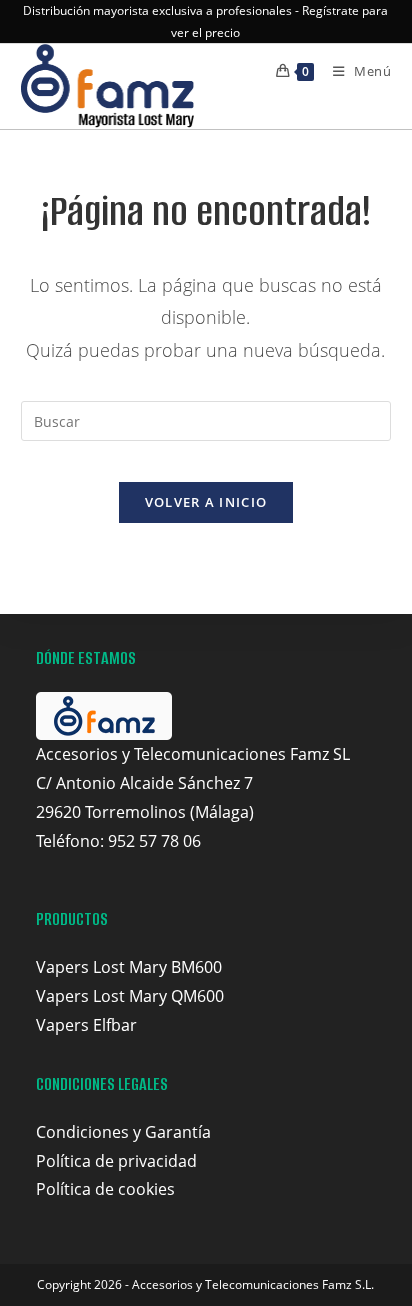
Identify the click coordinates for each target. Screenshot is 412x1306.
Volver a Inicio (206, 502)
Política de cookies (105, 1189)
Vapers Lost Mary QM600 (130, 996)
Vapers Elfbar (86, 1025)
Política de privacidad (116, 1161)
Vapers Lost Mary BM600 (129, 967)
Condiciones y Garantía (123, 1132)
